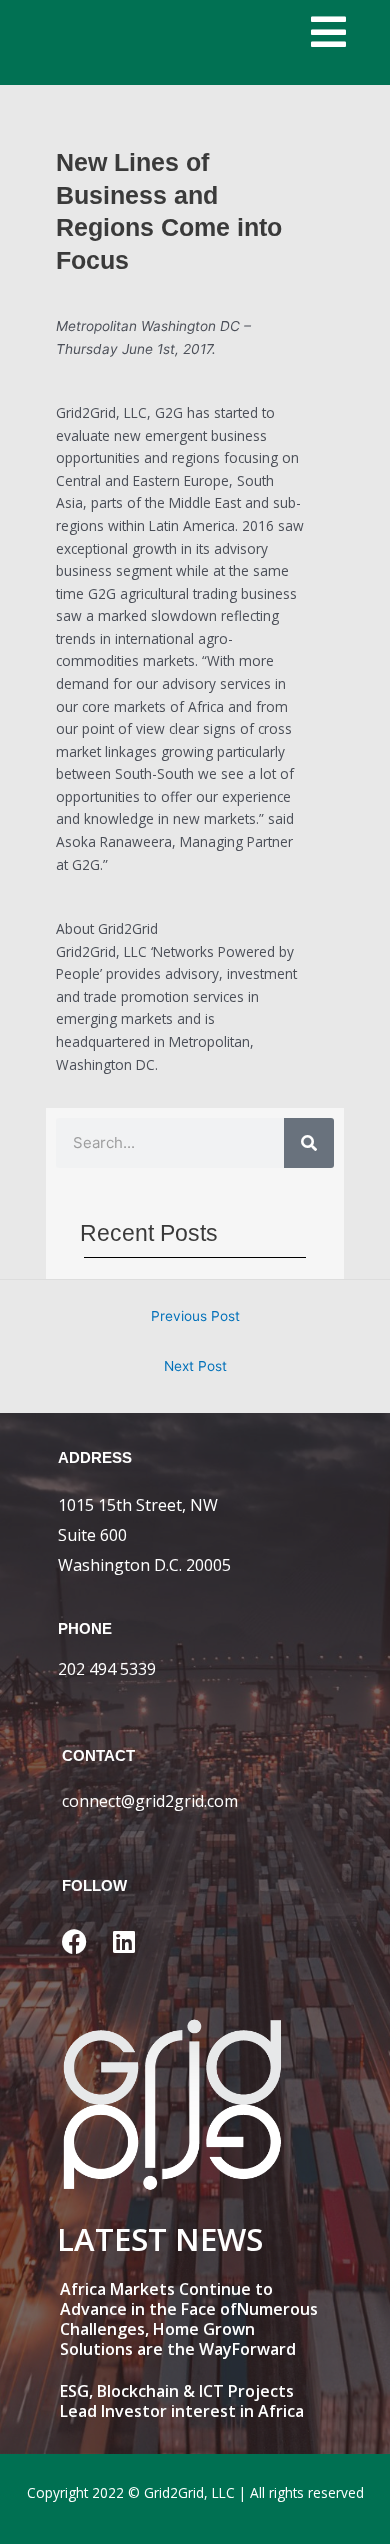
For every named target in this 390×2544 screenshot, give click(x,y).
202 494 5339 (107, 1669)
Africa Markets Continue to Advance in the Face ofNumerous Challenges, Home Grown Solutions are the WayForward (189, 2319)
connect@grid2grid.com (150, 1801)
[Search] (309, 1143)
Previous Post (195, 1316)
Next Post (195, 1366)
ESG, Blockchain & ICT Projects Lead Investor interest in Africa (182, 2401)
